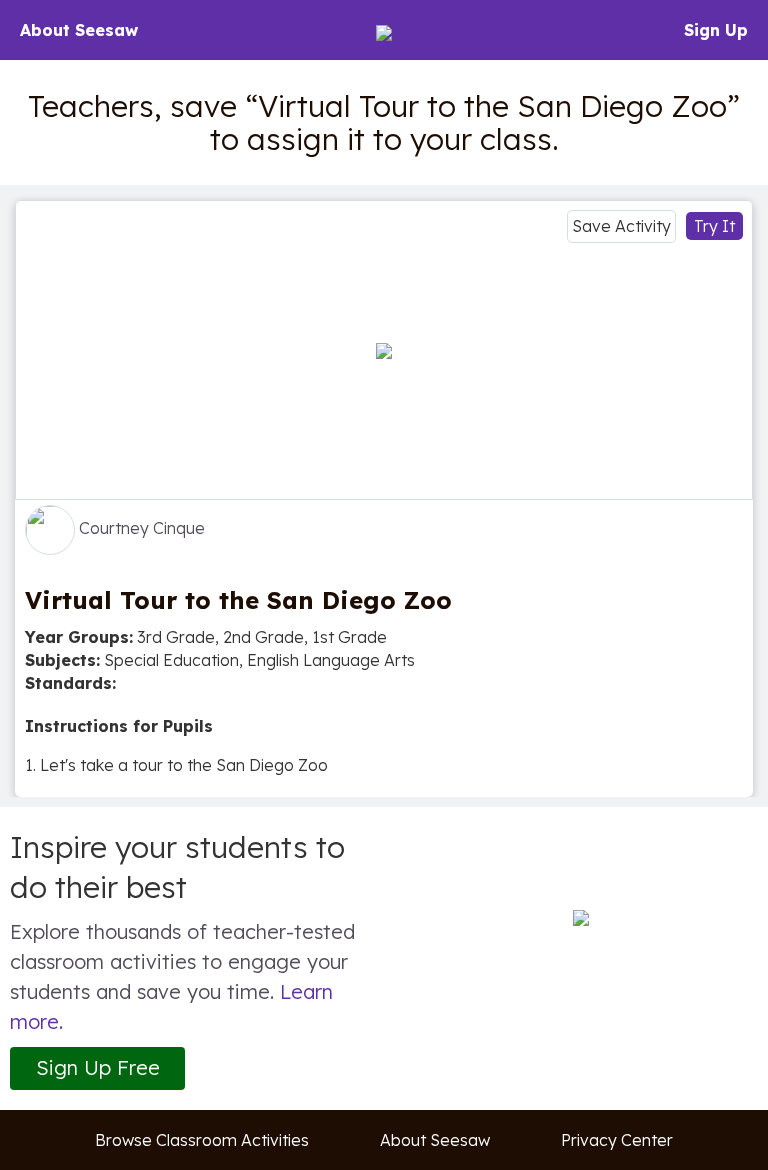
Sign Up (716, 30)
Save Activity (621, 226)
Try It (714, 226)
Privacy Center (617, 1140)
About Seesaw (79, 30)
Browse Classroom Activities (202, 1140)
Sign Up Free (98, 1067)
